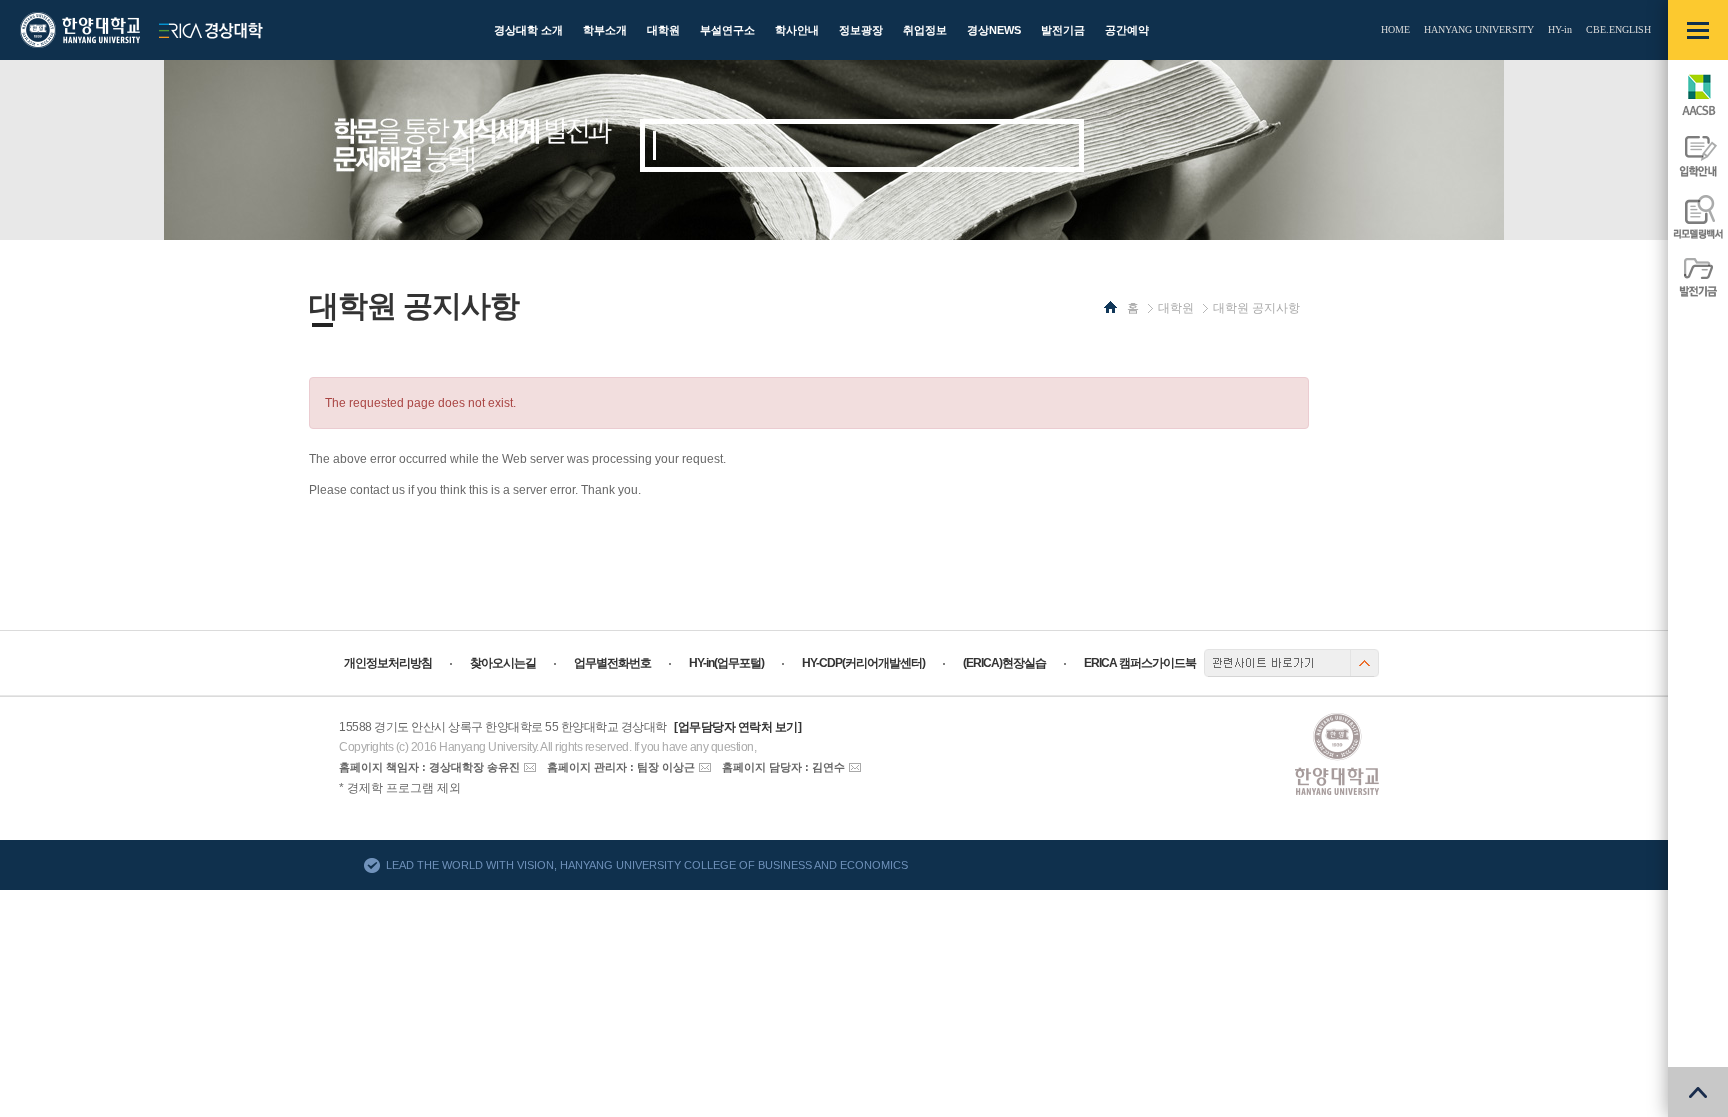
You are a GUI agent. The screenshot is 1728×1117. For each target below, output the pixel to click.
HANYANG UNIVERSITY (1479, 29)
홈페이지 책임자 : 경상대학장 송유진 (429, 767)
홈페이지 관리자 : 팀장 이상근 (621, 767)
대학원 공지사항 (1256, 308)
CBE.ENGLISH (1618, 29)
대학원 (1176, 308)
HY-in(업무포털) (726, 663)
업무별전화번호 (612, 663)
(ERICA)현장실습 (1004, 663)
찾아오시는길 (503, 663)
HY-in (1560, 29)
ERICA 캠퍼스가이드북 (1140, 663)
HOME (1395, 29)
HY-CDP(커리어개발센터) (863, 663)
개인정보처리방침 (388, 663)
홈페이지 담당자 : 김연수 (783, 767)
